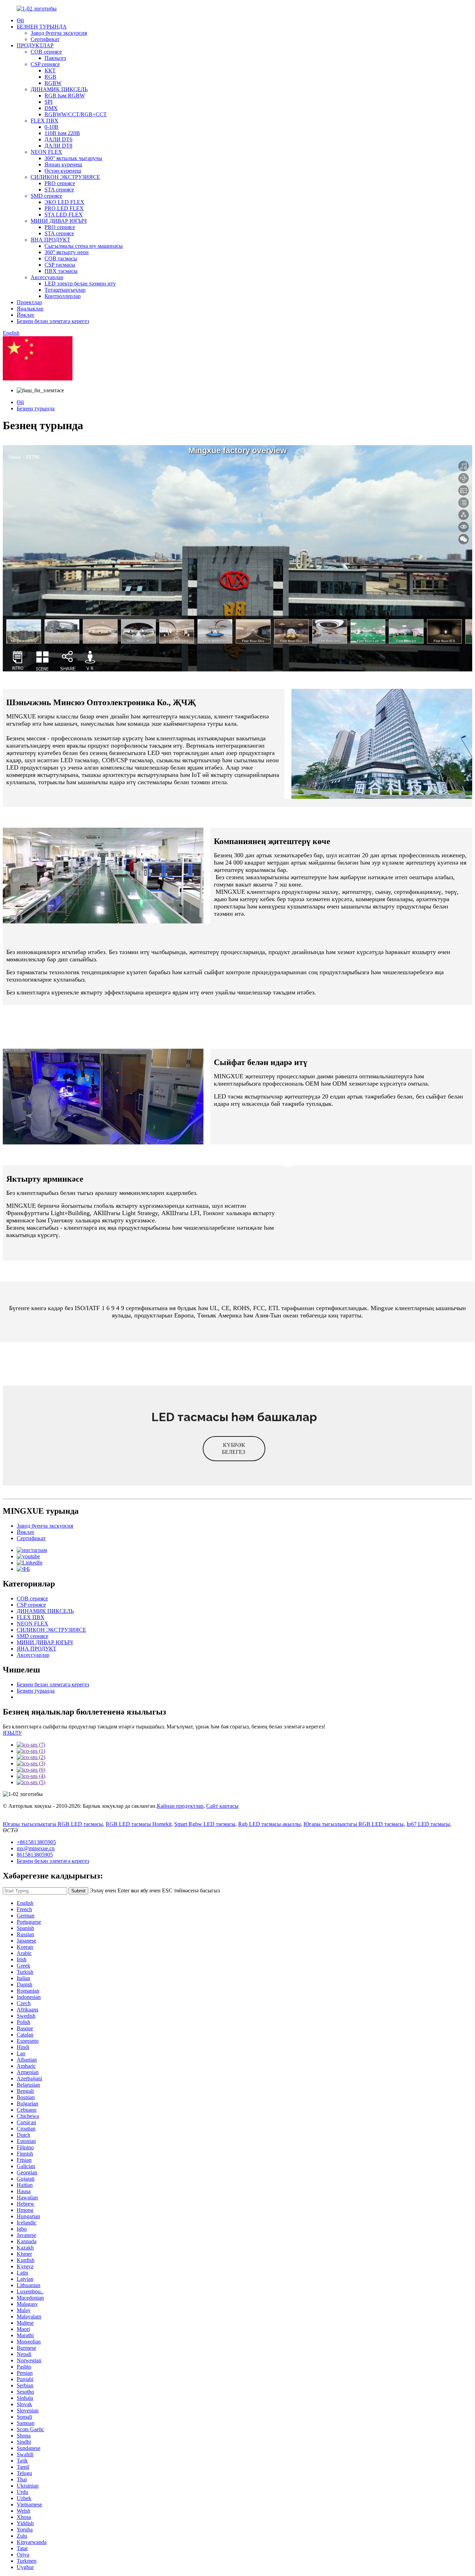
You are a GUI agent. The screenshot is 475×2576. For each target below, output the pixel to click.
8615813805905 (35, 1855)
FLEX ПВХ (45, 121)
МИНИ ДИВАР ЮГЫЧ (59, 221)
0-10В (51, 127)
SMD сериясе (46, 196)
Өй (20, 20)
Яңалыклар (30, 309)
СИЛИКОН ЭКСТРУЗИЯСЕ (65, 177)
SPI (49, 102)
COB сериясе (46, 52)
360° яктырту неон (67, 252)
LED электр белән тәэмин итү (80, 283)
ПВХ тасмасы (61, 271)
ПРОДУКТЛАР (35, 45)
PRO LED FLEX (64, 208)
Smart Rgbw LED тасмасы (205, 1824)
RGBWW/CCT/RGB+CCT (76, 114)
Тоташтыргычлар (65, 290)
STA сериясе (59, 190)
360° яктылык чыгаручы (73, 158)
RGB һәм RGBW (65, 96)
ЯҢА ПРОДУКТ (50, 240)
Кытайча (84, 379)
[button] (234, 1449)
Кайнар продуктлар (180, 1806)
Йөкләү (26, 315)
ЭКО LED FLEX (65, 202)
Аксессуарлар (47, 277)
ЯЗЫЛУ (12, 1733)
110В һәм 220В (62, 133)
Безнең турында (36, 408)
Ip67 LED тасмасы (428, 1824)
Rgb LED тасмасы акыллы (269, 1824)
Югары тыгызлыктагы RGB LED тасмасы (53, 1824)
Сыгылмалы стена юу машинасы (84, 246)
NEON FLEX (46, 152)
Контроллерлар (63, 296)
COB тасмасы (61, 258)
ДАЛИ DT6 (58, 139)
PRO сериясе (60, 183)
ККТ (50, 70)
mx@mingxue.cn (36, 1848)
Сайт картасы (222, 1806)
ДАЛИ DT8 (58, 146)
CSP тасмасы (60, 265)
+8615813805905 (36, 1842)
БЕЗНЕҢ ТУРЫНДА (42, 27)
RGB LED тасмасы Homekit (139, 1824)
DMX (51, 108)
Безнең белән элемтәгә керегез (53, 321)
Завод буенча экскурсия (59, 33)
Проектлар (29, 302)
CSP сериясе (45, 64)
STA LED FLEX (64, 215)
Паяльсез (55, 58)
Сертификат (45, 39)
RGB (50, 77)
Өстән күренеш (63, 171)
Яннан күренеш (63, 164)
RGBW (53, 83)
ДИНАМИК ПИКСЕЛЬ (59, 89)
